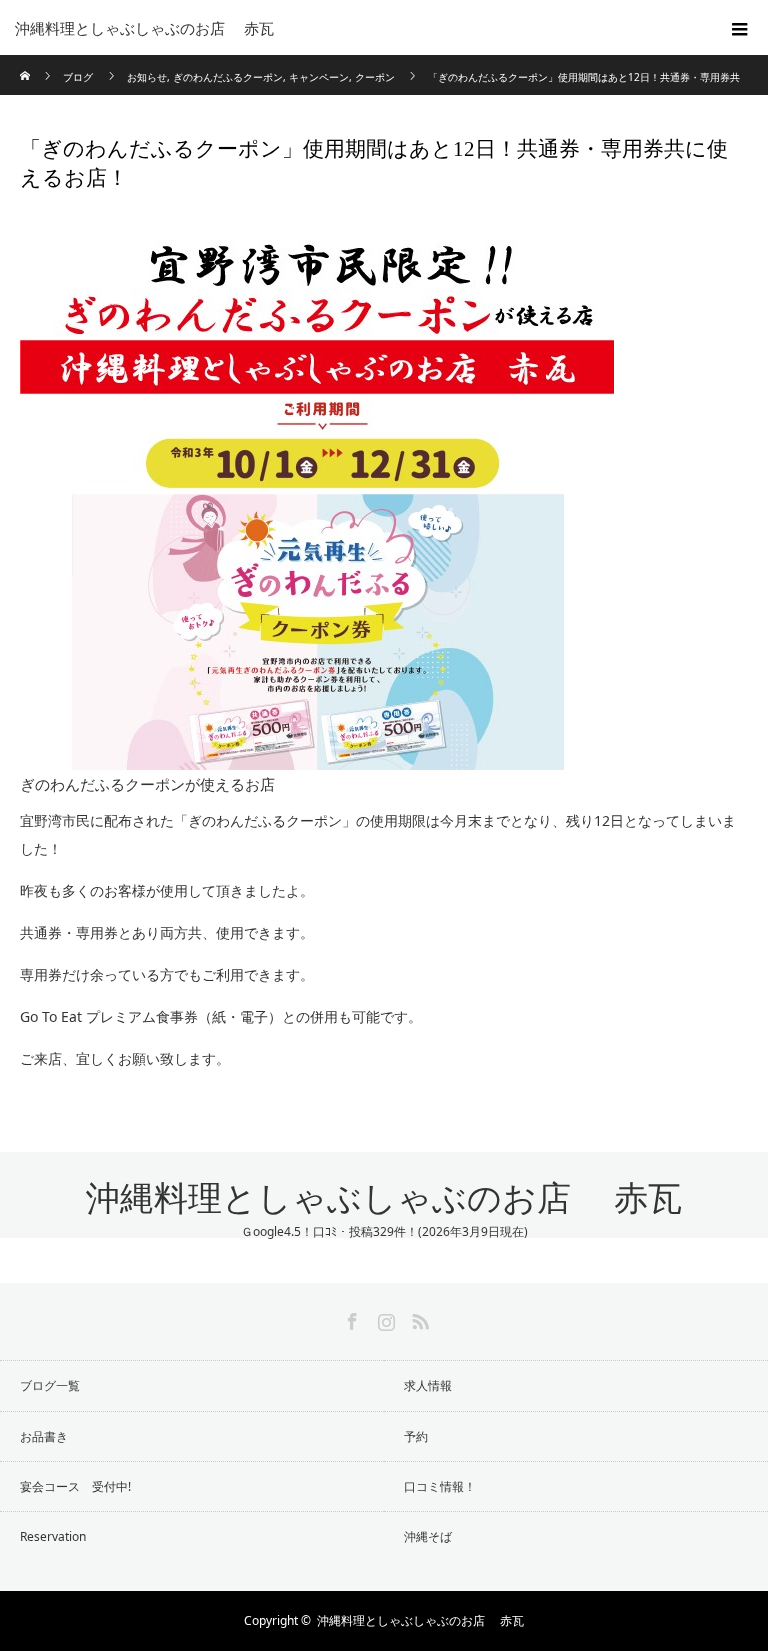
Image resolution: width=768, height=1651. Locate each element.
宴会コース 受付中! (75, 1486)
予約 (416, 1436)
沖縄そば (428, 1536)
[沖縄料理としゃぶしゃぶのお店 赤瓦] (354, 28)
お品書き (44, 1436)
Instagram (384, 1318)
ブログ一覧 (50, 1385)
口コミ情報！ (440, 1486)
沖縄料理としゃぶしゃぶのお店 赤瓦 (384, 1198)
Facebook (350, 1318)
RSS (418, 1318)
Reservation (53, 1536)
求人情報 (428, 1385)
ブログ (78, 77)
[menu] (740, 28)
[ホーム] (26, 62)
